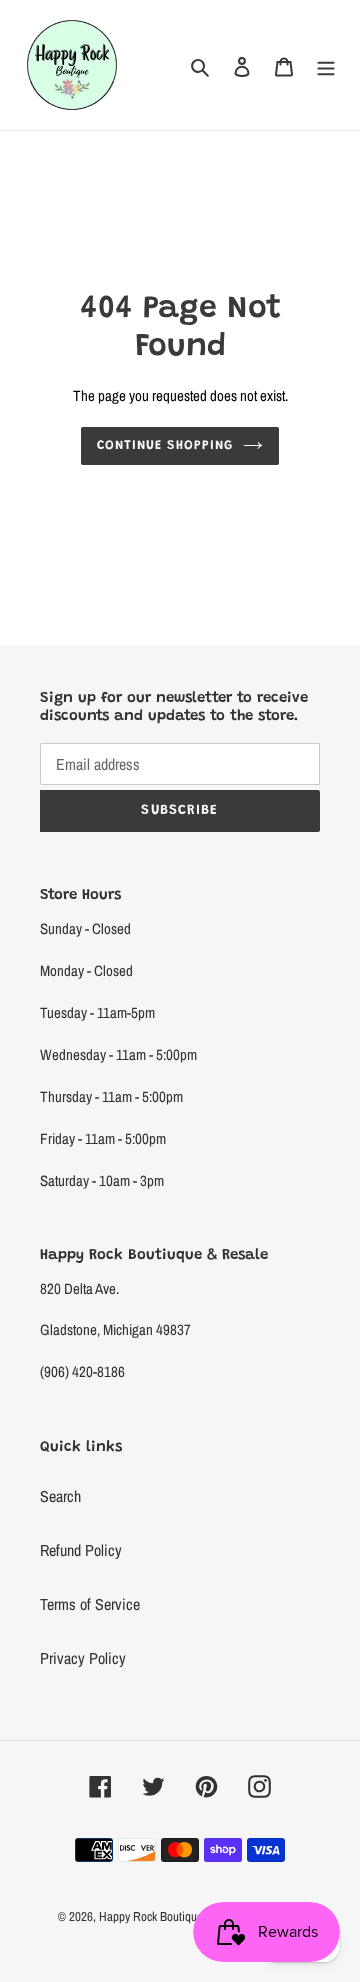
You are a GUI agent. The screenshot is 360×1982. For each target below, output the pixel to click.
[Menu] (326, 65)
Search (60, 1496)
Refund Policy (81, 1550)
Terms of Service (90, 1604)
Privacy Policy (83, 1658)
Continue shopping (165, 445)
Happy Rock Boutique (151, 1916)
